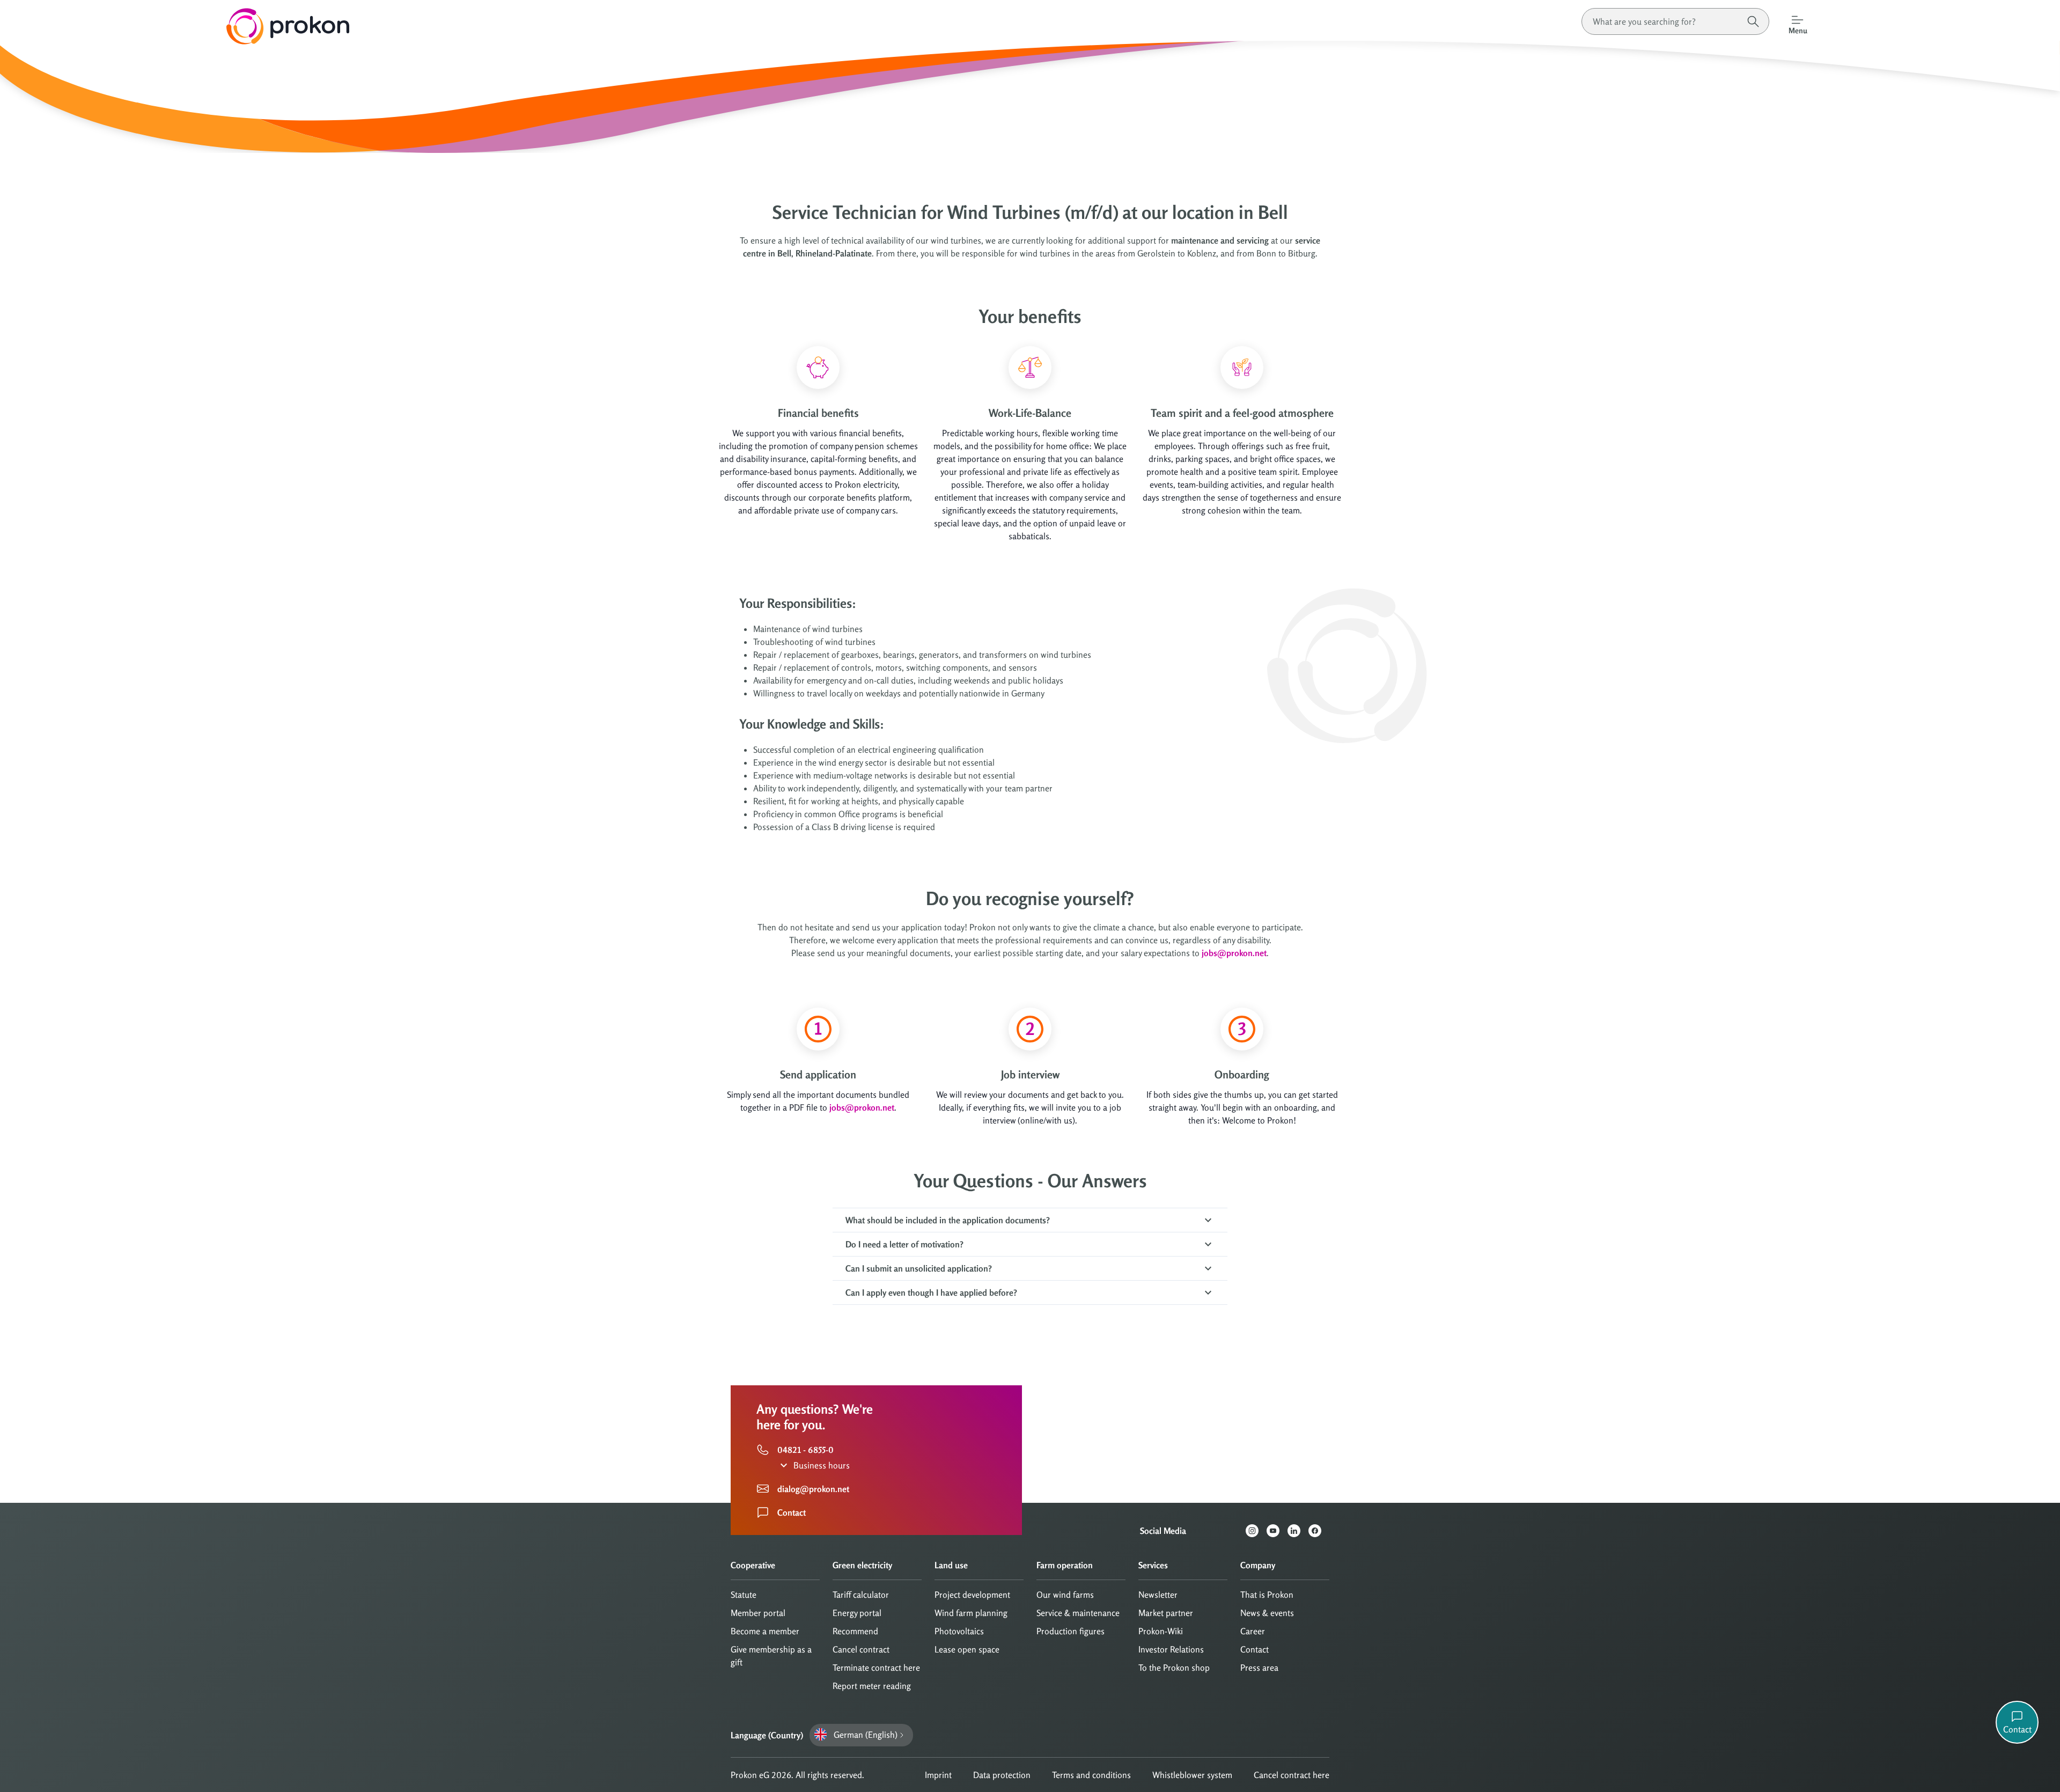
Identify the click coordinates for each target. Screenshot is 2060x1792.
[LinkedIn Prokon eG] (1298, 1531)
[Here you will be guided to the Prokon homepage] (175, 26)
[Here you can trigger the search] (1753, 21)
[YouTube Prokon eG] (1277, 1531)
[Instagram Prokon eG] (1256, 1531)
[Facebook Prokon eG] (1319, 1531)
